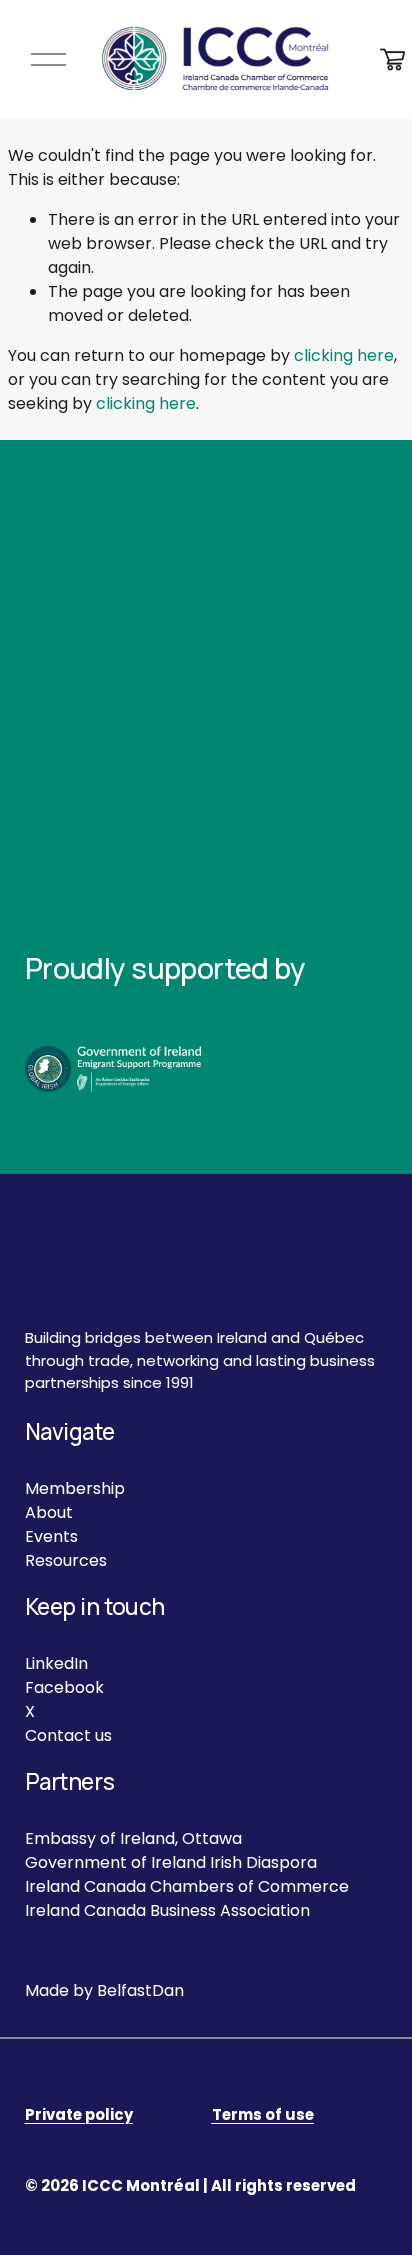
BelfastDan (140, 1990)
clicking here (344, 355)
